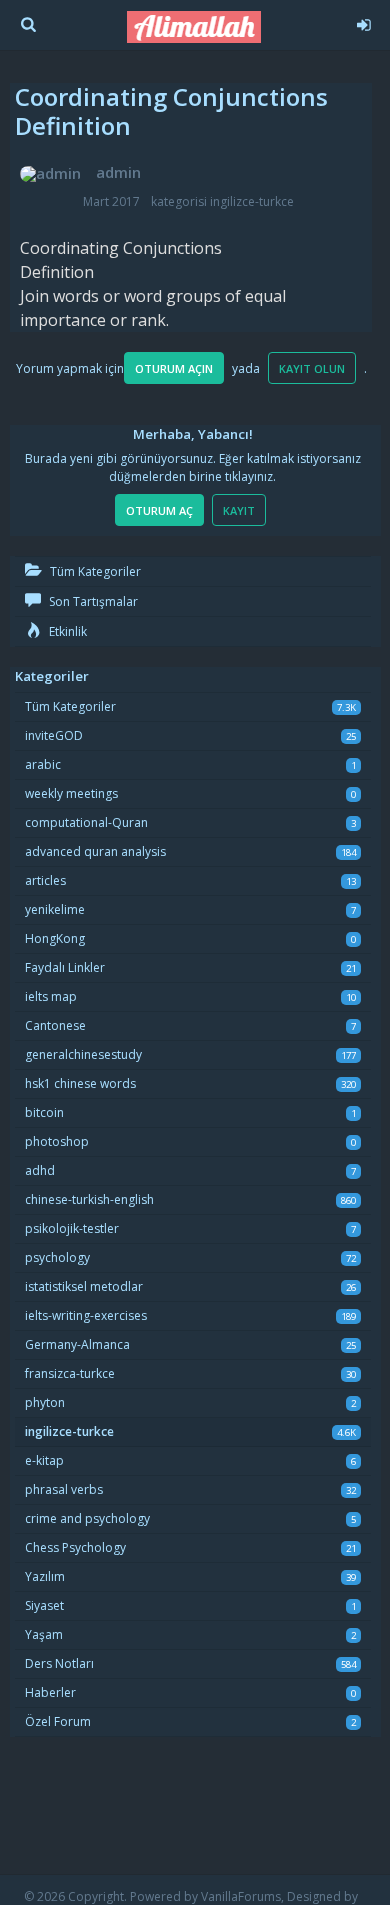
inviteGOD (54, 735)
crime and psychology (87, 1518)
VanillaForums (241, 1896)
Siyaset (44, 1605)
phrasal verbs (64, 1489)
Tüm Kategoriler (94, 571)
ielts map (51, 996)
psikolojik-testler (72, 1228)
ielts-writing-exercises (86, 1315)
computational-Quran (86, 822)
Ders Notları (59, 1663)
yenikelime (55, 909)
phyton (45, 1402)
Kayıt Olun (312, 368)
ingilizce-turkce (252, 201)
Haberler (50, 1692)
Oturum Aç (159, 510)
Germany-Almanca (77, 1344)
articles (45, 880)
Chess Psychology (75, 1547)
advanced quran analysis (95, 851)
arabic (43, 764)
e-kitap (44, 1460)
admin (118, 172)
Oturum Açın (174, 368)
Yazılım (45, 1576)
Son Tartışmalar (92, 601)
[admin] (50, 174)
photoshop (57, 1141)
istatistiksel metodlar (84, 1286)
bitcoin (44, 1112)
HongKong (55, 938)
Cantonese (55, 1025)
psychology (57, 1257)
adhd (40, 1170)
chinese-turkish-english (89, 1199)
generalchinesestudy (83, 1054)
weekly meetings (71, 793)
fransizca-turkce (70, 1373)
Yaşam (44, 1634)
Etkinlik (66, 631)
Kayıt (239, 510)
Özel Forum (58, 1721)
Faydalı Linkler (65, 967)
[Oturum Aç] (362, 22)
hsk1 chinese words (80, 1083)
